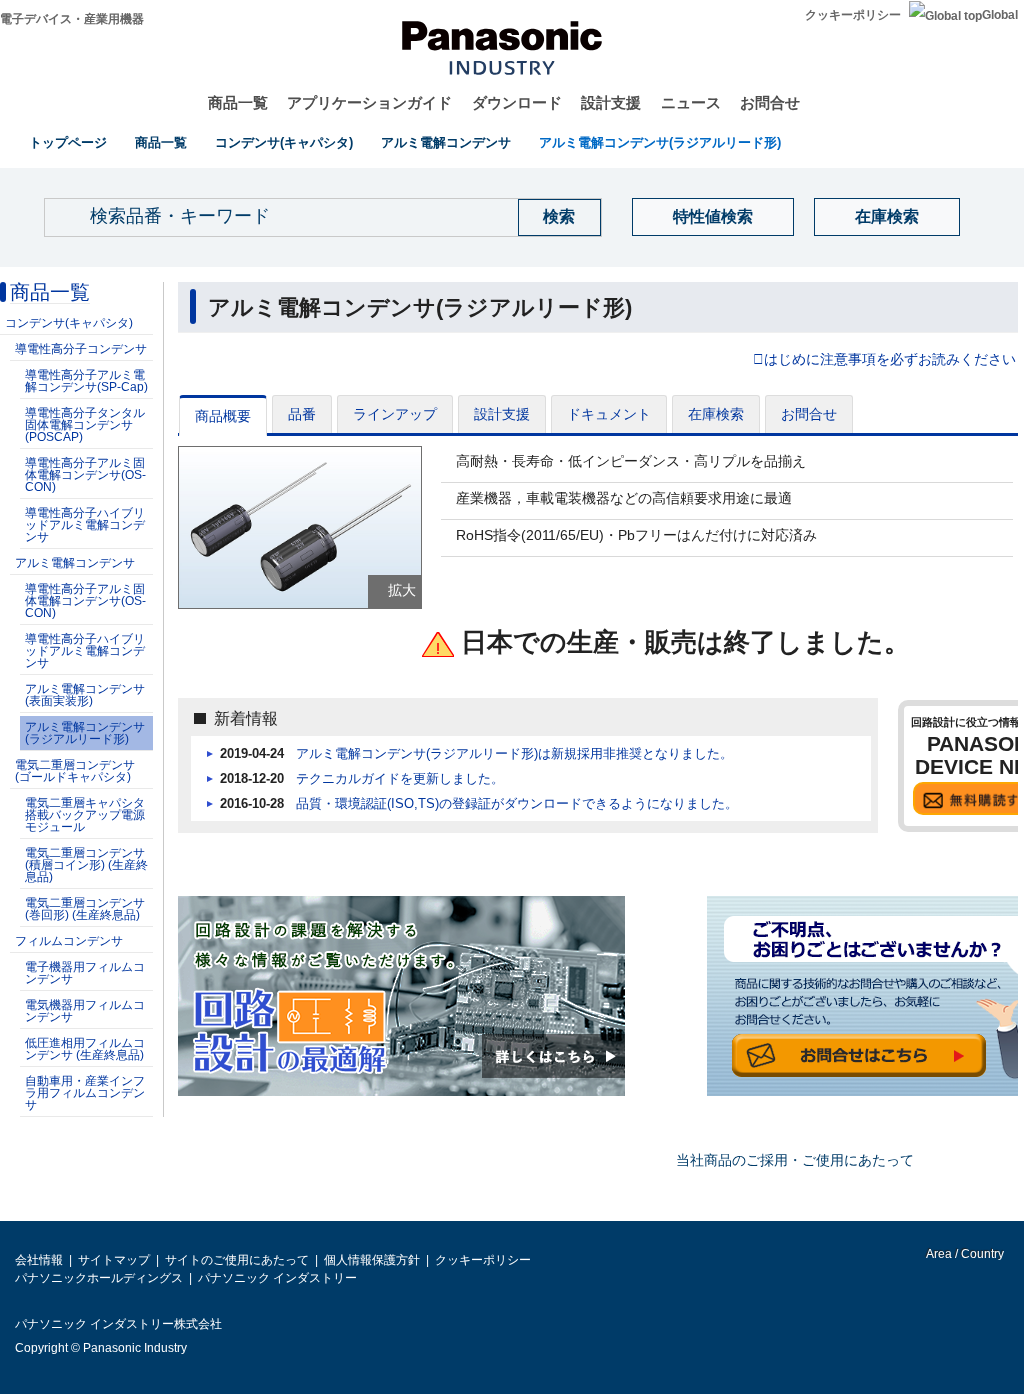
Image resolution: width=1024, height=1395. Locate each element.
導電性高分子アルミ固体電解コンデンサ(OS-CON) (85, 475)
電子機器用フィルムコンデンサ (85, 973)
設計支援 (611, 102)
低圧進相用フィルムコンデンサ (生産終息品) (85, 1049)
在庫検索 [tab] (716, 414)
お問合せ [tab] (809, 414)
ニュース (691, 102)
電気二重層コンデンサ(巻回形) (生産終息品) (85, 909)
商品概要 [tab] (223, 416)
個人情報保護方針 (372, 1260)
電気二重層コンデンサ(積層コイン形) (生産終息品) (86, 865)
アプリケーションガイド (369, 102)
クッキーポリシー (853, 15)
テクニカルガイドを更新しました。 (400, 779)
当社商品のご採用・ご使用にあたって (795, 1160)
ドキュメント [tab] (609, 414)
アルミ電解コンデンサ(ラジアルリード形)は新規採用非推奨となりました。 (514, 754)
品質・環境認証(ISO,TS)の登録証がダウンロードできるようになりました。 (517, 804)
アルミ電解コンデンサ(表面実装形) (85, 695)
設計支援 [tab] (502, 414)
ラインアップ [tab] (395, 414)
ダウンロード (517, 102)
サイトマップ (114, 1260)
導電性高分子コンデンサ (81, 349)
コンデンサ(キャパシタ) (284, 142)
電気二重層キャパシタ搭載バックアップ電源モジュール (85, 815)
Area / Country (964, 1254)
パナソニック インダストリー (277, 1278)
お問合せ (770, 102)
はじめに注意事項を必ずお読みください (890, 360)
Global (1000, 15)
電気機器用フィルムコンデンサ (85, 1011)
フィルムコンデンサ (69, 941)
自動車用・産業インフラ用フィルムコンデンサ (85, 1093)
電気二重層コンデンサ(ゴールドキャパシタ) (75, 771)
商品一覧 (238, 102)
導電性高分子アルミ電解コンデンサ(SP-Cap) (86, 381)
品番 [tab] (302, 414)
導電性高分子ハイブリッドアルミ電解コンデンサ (85, 525)
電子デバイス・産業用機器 (72, 19)
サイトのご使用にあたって (237, 1260)
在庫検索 (887, 216)
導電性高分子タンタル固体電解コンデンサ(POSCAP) (85, 425)
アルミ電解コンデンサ (446, 142)
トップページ (68, 142)
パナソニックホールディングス (99, 1278)
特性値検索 (713, 216)
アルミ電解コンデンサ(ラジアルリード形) (660, 142)
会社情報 (39, 1260)
